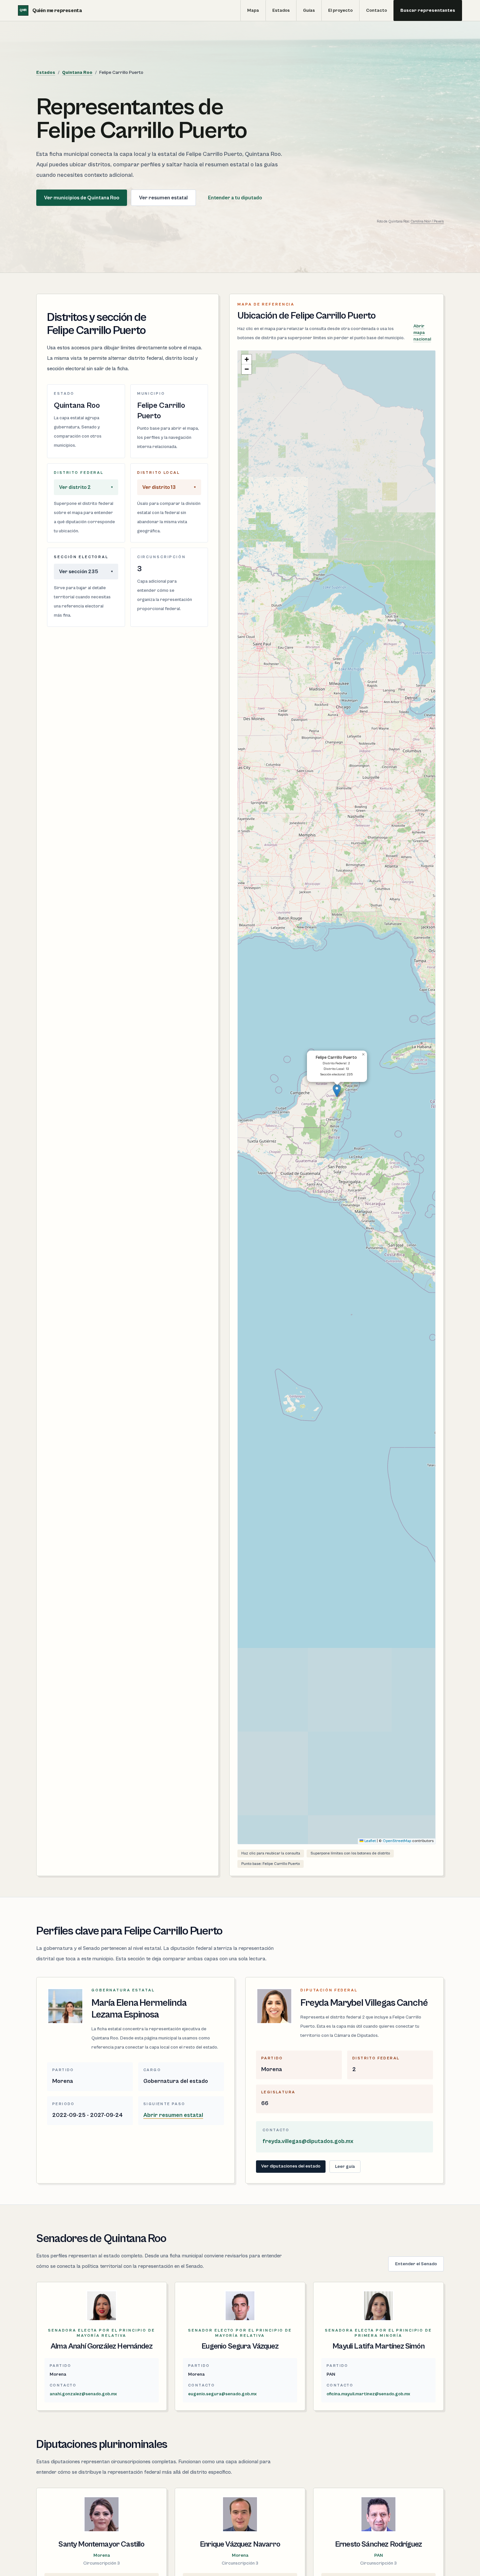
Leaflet (370, 1841)
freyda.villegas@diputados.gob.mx (308, 2141)
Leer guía (345, 2167)
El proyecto (340, 10)
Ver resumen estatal (163, 198)
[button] (337, 1091)
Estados (281, 10)
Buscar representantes (428, 10)
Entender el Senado (416, 2264)
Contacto (376, 10)
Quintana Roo (77, 73)
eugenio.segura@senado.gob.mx (222, 2394)
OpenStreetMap (397, 1841)
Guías (309, 10)
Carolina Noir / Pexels (427, 222)
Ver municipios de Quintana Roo (82, 198)
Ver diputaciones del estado (291, 2166)
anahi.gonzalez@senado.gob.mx (83, 2394)
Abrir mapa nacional (422, 333)
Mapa (253, 10)
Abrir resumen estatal (173, 2115)
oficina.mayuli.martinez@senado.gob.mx (368, 2394)
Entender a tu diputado (235, 198)
